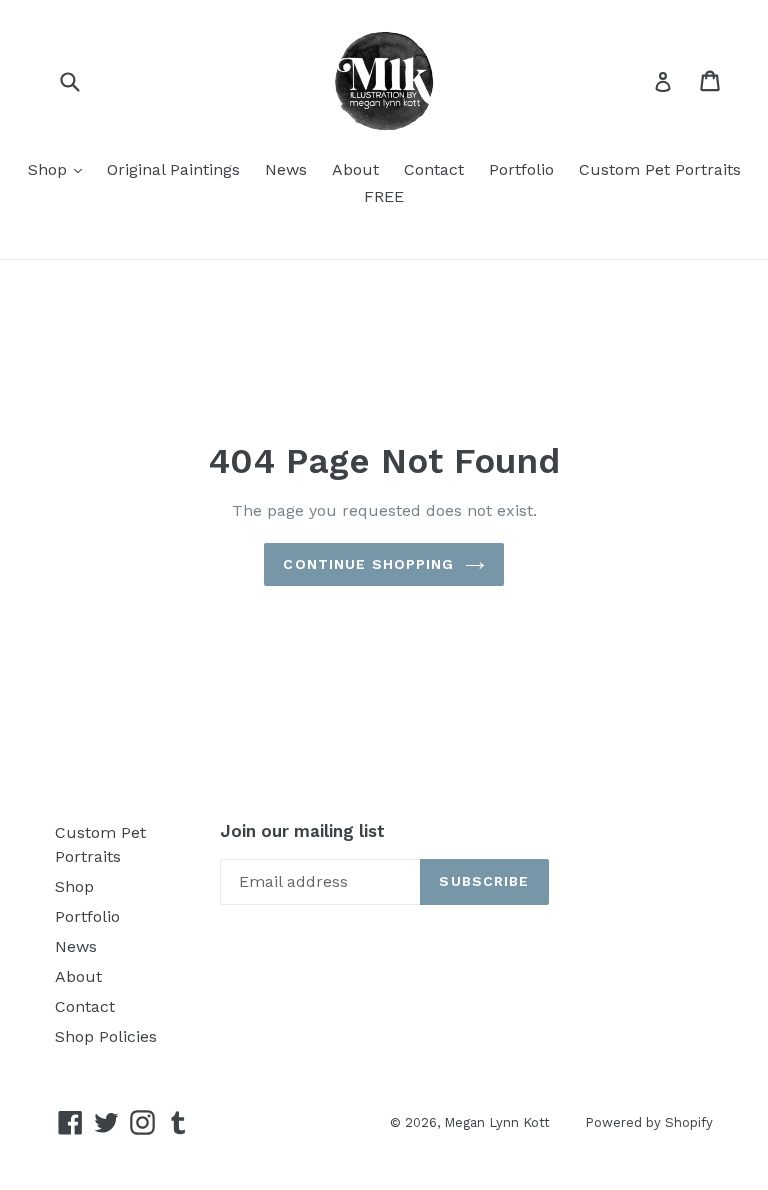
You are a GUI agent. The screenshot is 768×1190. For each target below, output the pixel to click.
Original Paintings (173, 169)
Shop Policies (106, 1036)
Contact (434, 169)
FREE (384, 196)
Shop (60, 169)
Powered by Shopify (649, 1122)
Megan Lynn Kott (497, 1122)
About (355, 169)
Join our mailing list (302, 831)
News (286, 169)
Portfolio (521, 169)
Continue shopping (368, 564)
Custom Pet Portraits (660, 169)
